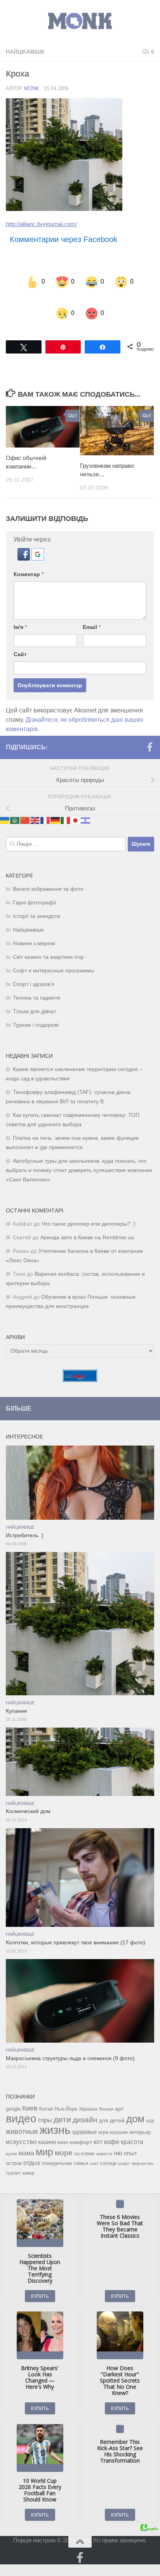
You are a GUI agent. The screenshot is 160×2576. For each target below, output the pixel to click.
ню (118, 2137)
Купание (17, 1696)
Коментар (29, 559)
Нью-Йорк (66, 2093)
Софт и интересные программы (54, 955)
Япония (106, 2094)
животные (22, 2116)
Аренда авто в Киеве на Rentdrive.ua (87, 1222)
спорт (124, 2148)
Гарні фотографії (35, 887)
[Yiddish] (86, 805)
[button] (24, 543)
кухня (11, 2138)
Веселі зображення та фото (48, 873)
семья (81, 2148)
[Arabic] (15, 805)
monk (32, 88)
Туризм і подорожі (36, 1009)
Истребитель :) (25, 1520)
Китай (46, 2093)
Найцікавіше (25, 52)
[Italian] (66, 805)
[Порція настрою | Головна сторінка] (80, 21)
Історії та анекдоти (37, 901)
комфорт (81, 2127)
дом (135, 2103)
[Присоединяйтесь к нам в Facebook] (150, 732)
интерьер (140, 2117)
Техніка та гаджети (37, 982)
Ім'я (20, 611)
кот (98, 2126)
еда (150, 2105)
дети (62, 2104)
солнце (108, 2148)
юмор (29, 2157)
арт (119, 2093)
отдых (32, 2147)
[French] (45, 805)
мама (26, 2137)
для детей (112, 2105)
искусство (21, 2126)
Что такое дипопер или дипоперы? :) (89, 1208)
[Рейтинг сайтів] (80, 1364)
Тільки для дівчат (34, 996)
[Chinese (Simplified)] (25, 805)
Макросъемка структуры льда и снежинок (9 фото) (70, 2043)
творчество (142, 2148)
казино (47, 2127)
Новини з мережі (34, 928)
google (13, 2093)
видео (21, 2103)
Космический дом (28, 1796)
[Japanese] (76, 805)
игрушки (119, 2117)
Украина (88, 2094)
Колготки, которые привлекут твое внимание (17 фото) (76, 1927)
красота (132, 2126)
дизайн (85, 2104)
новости (104, 2138)
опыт (130, 2138)
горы (45, 2104)
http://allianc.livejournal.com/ (41, 224)
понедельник (57, 2148)
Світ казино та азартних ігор (48, 941)
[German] (56, 805)
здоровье (84, 2116)
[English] (35, 805)
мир (44, 2136)
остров (14, 2148)
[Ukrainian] (5, 805)
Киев (30, 2093)
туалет (13, 2158)
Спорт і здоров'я (34, 969)
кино (63, 2127)
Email (92, 611)
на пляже (84, 2138)
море (64, 2137)
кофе (112, 2126)
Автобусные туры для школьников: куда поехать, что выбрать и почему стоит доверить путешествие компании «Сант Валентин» (79, 1155)
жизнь (55, 2114)
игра (103, 2117)
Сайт (20, 639)
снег (94, 2148)
